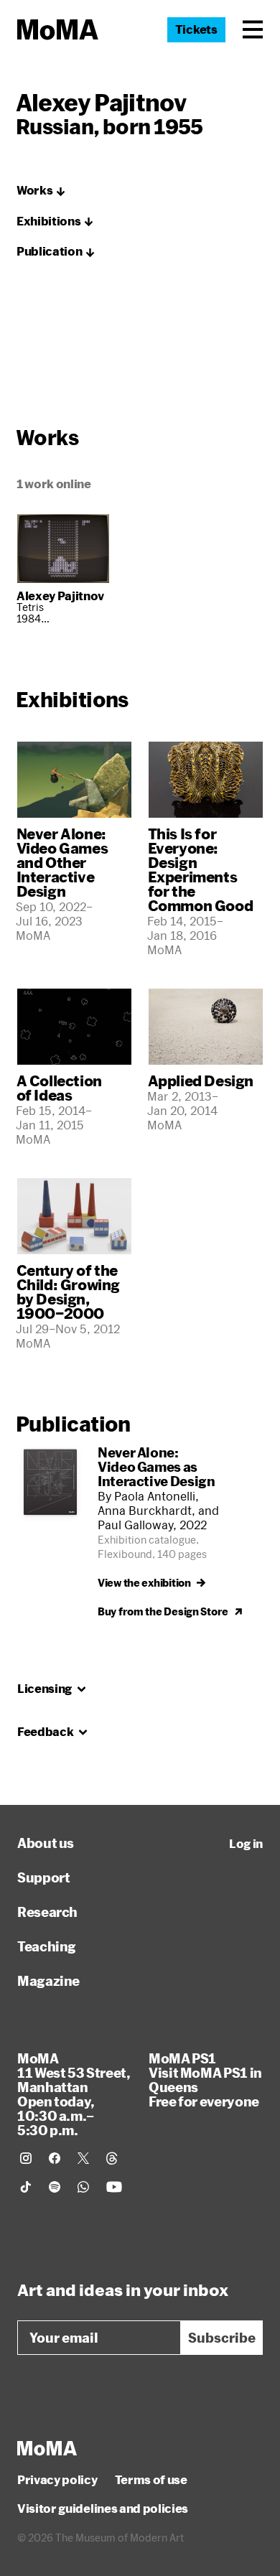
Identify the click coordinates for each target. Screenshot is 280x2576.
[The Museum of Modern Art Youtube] (114, 2187)
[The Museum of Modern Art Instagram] (26, 2158)
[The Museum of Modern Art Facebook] (55, 2158)
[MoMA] (47, 2448)
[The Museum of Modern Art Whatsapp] (83, 2187)
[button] (253, 29)
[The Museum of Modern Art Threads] (112, 2158)
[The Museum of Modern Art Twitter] (83, 2158)
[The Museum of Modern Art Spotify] (55, 2187)
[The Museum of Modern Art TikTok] (26, 2187)
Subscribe (222, 2338)
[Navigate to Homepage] (58, 30)
